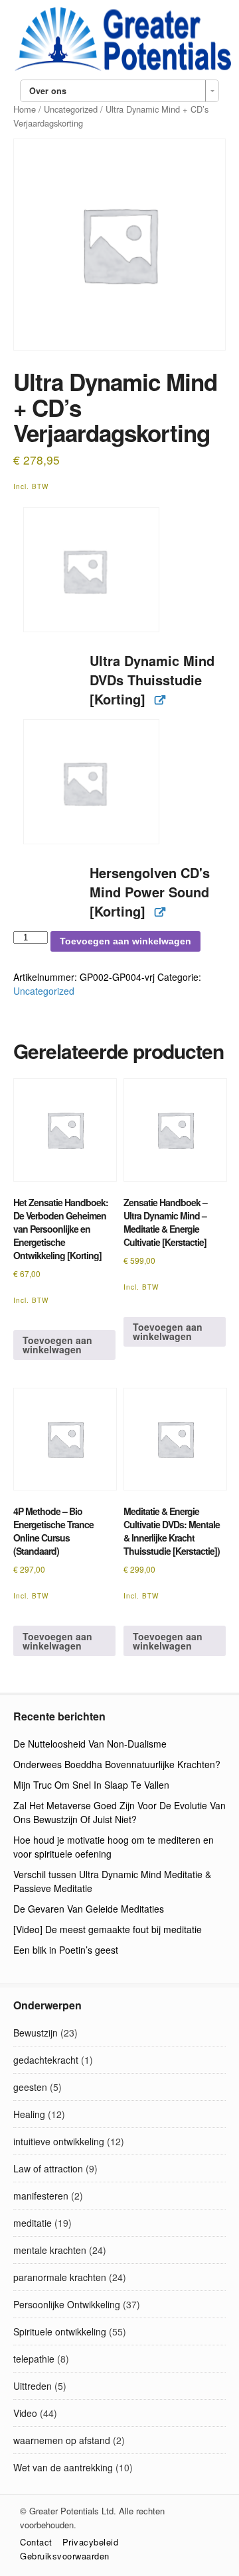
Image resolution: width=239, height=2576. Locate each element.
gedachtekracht (46, 2060)
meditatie (33, 2223)
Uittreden (33, 2386)
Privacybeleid (91, 2542)
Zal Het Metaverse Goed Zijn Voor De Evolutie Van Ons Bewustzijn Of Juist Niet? (119, 1812)
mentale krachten (50, 2250)
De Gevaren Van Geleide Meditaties (89, 1909)
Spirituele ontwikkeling (60, 2331)
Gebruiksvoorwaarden (65, 2556)
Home (25, 109)
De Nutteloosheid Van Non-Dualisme (90, 1744)
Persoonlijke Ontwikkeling (67, 2304)
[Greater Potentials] (119, 69)
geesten (30, 2087)
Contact (36, 2542)
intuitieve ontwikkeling (59, 2141)
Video (25, 2413)
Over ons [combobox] (48, 91)
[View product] (160, 700)
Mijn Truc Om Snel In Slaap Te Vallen (91, 1785)
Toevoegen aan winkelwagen (125, 941)
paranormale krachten (60, 2277)
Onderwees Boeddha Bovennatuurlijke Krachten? (117, 1764)
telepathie (34, 2359)
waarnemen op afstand (62, 2440)
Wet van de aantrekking (63, 2467)
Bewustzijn (36, 2033)
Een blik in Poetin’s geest (66, 1950)
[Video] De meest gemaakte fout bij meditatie (108, 1929)
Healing (29, 2114)
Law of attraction (48, 2168)
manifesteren (41, 2196)
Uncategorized (71, 109)
